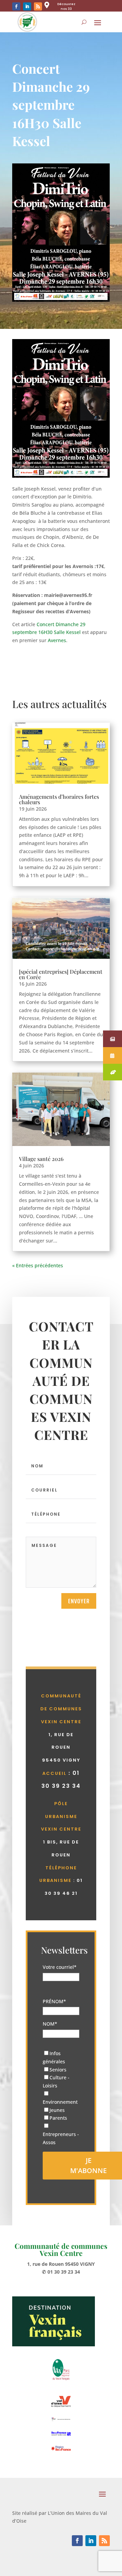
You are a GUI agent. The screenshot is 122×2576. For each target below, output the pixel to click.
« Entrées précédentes (38, 1265)
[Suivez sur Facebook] (16, 6)
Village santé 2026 (41, 1159)
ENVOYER (79, 1601)
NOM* (50, 2024)
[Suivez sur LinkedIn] (27, 6)
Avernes (57, 640)
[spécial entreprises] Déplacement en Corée (61, 974)
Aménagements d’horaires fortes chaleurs (59, 799)
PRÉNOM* (54, 2001)
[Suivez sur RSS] (38, 6)
